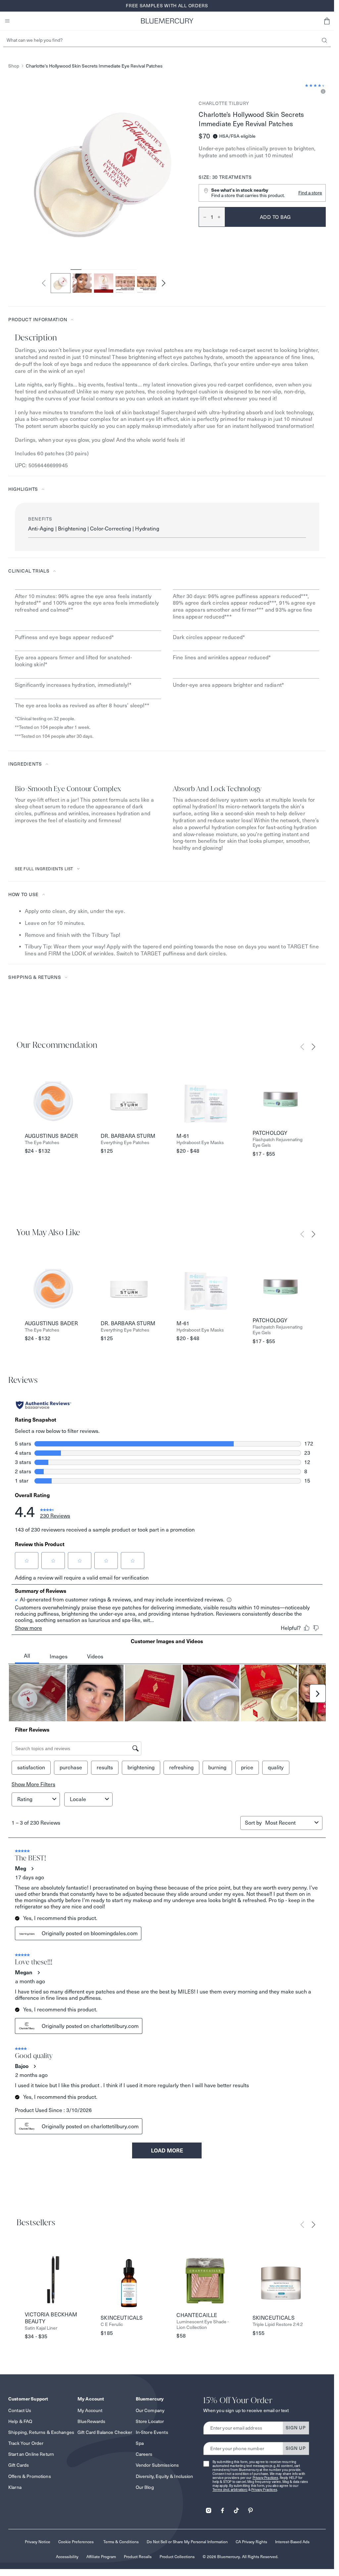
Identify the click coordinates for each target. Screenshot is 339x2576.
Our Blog (145, 2487)
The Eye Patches (42, 1143)
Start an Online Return (31, 2454)
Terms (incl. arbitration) (230, 2490)
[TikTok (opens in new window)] (236, 2508)
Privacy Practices (266, 2478)
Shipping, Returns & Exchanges (41, 2432)
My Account (90, 2410)
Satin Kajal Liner (41, 2328)
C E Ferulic (112, 2324)
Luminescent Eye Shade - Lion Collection (203, 2325)
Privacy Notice (38, 2542)
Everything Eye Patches (125, 1143)
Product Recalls (138, 2557)
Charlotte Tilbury (224, 103)
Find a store (310, 193)
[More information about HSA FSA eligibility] (215, 136)
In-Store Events (152, 2432)
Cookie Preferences (76, 2542)
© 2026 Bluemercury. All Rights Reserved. (241, 2557)
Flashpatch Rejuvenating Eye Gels (278, 1142)
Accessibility (67, 2557)
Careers (144, 2454)
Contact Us (20, 2410)
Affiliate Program (101, 2557)
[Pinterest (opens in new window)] (250, 2508)
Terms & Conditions (121, 2542)
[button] (327, 21)
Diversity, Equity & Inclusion (165, 2476)
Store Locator (150, 2421)
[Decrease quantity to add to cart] (203, 217)
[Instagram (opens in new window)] (209, 2508)
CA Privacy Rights (251, 2542)
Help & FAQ (20, 2421)
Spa (140, 2443)
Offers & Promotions (30, 2476)
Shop (14, 66)
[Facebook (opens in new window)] (222, 2508)
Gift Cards (19, 2465)
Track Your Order (26, 2443)
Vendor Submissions (157, 2465)
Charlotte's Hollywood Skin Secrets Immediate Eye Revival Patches (94, 66)
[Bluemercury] (167, 21)
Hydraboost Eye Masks (200, 1143)
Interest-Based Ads (292, 2542)
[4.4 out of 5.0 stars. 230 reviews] (315, 85)
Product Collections (177, 2557)
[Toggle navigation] (7, 21)
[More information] (322, 92)
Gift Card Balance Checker (105, 2432)
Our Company (150, 2410)
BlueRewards (92, 2421)
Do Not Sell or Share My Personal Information (187, 2542)
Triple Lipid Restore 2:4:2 (278, 2324)
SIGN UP (296, 2428)
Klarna (15, 2487)
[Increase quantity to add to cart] (221, 217)
